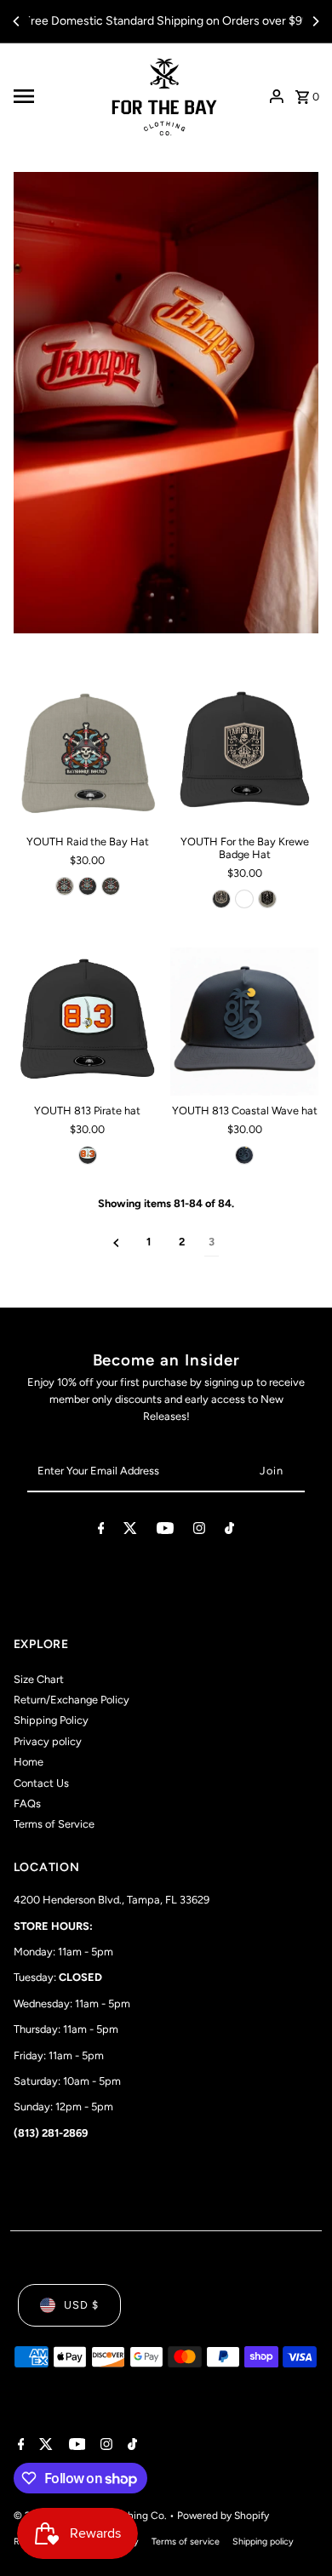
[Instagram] (199, 1531)
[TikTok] (229, 1531)
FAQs (27, 1803)
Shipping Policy (51, 1720)
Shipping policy (263, 2542)
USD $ (81, 2305)
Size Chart (39, 1679)
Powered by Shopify (223, 2516)
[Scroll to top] (296, 2531)
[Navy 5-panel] (244, 1155)
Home (29, 1762)
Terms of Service (54, 1824)
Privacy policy (48, 1741)
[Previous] (17, 21)
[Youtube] (165, 1531)
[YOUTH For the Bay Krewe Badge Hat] (244, 753)
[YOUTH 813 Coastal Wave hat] (244, 1022)
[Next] (315, 21)
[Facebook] (101, 1531)
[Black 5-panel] (88, 886)
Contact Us (41, 1783)
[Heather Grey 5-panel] (65, 886)
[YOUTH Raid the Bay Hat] (88, 753)
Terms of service (186, 2542)
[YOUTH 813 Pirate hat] (88, 1022)
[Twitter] (130, 1531)
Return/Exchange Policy (72, 1700)
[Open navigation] (52, 96)
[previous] (116, 1242)
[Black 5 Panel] (221, 899)
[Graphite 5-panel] (111, 886)
